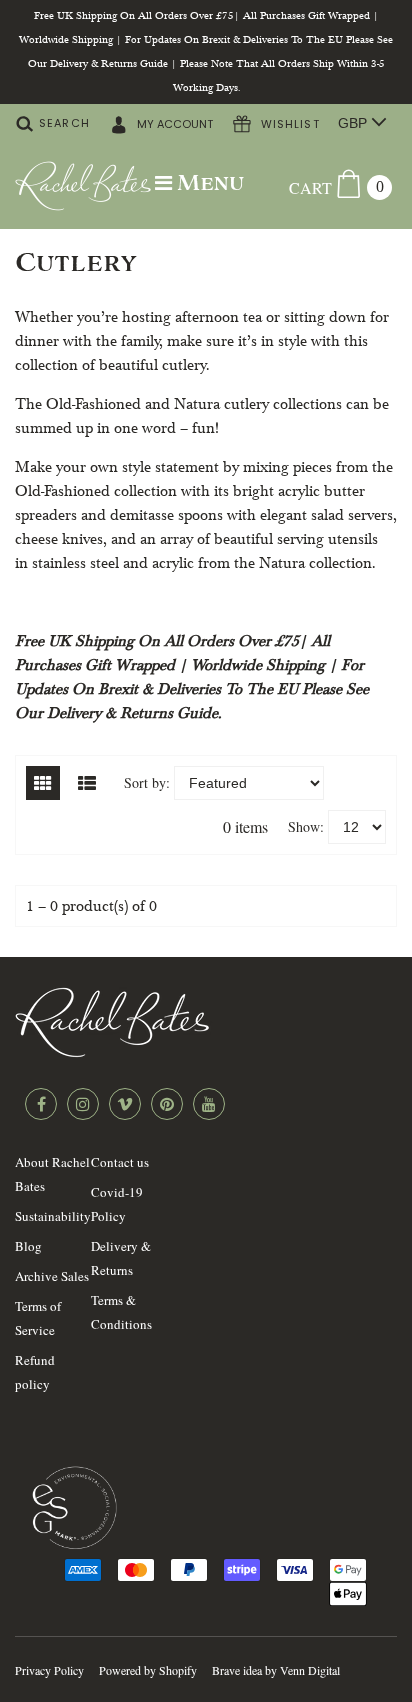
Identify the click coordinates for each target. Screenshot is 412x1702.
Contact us (120, 1162)
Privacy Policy (49, 1670)
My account (173, 124)
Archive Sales (52, 1276)
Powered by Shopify (148, 1670)
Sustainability (53, 1216)
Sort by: (147, 782)
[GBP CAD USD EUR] (357, 123)
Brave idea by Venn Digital (276, 1670)
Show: (306, 826)
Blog (28, 1246)
